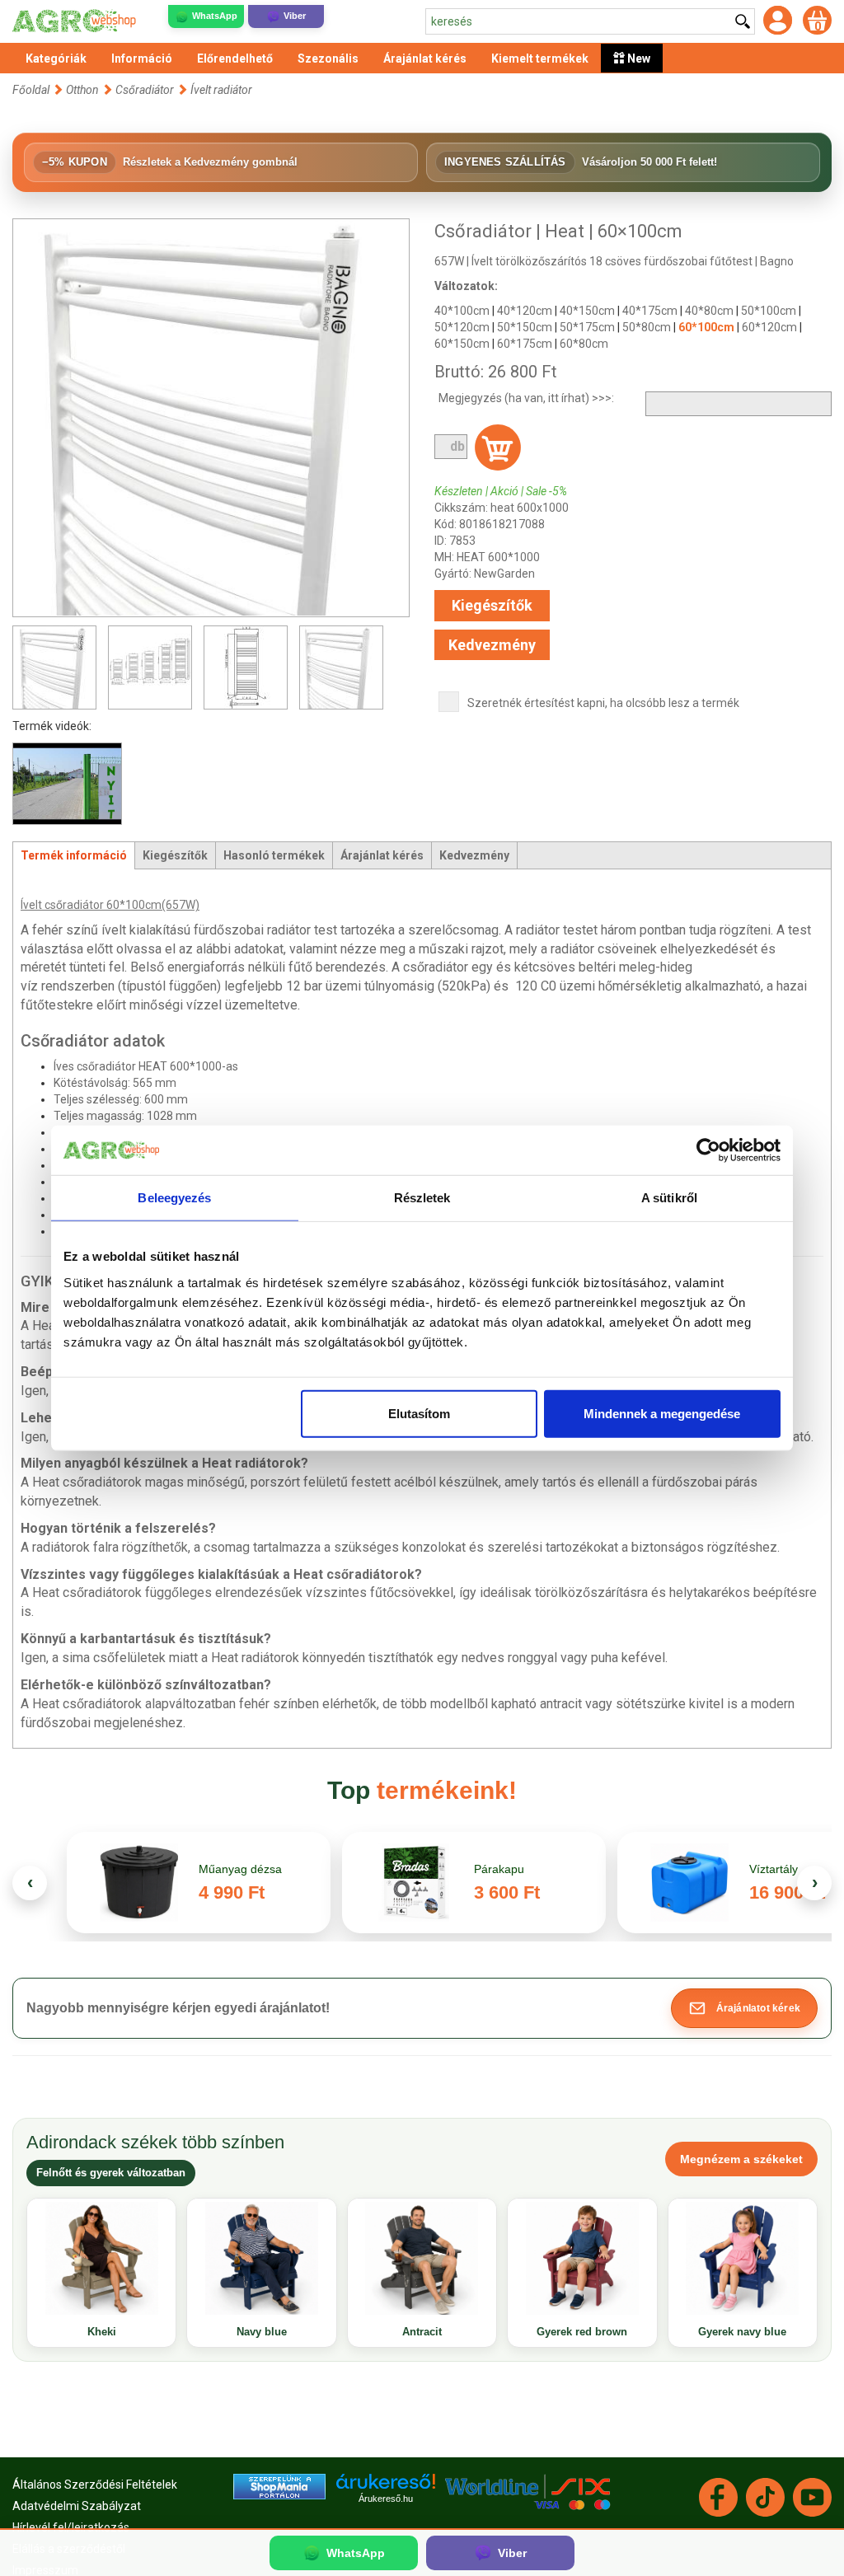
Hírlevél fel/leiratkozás (71, 2527)
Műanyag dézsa (240, 1869)
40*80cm (709, 311)
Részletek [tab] (422, 1198)
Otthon (82, 90)
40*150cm (587, 311)
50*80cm (647, 327)
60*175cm (525, 344)
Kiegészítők (492, 605)
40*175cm (650, 311)
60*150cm (462, 344)
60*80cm (584, 344)
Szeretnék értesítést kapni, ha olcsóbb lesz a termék (603, 703)
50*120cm (462, 327)
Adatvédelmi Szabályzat (77, 2506)
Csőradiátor (145, 90)
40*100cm (462, 311)
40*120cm (525, 311)
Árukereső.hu (386, 2499)
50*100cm (769, 311)
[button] (744, 2008)
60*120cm (769, 327)
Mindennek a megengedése (662, 1413)
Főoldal (31, 90)
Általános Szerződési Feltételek (95, 2485)
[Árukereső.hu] (386, 2487)
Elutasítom (419, 1413)
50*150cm (525, 327)
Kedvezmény (492, 645)
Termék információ (74, 855)
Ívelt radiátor (221, 90)
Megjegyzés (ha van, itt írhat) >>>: (526, 398)
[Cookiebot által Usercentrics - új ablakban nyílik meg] (708, 1150)
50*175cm (587, 327)
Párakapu (499, 1869)
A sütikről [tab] (669, 1198)
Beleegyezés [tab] (174, 1198)
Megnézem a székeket (741, 2159)
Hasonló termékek (274, 855)
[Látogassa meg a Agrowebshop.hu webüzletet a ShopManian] (279, 2485)
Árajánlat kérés (382, 855)
